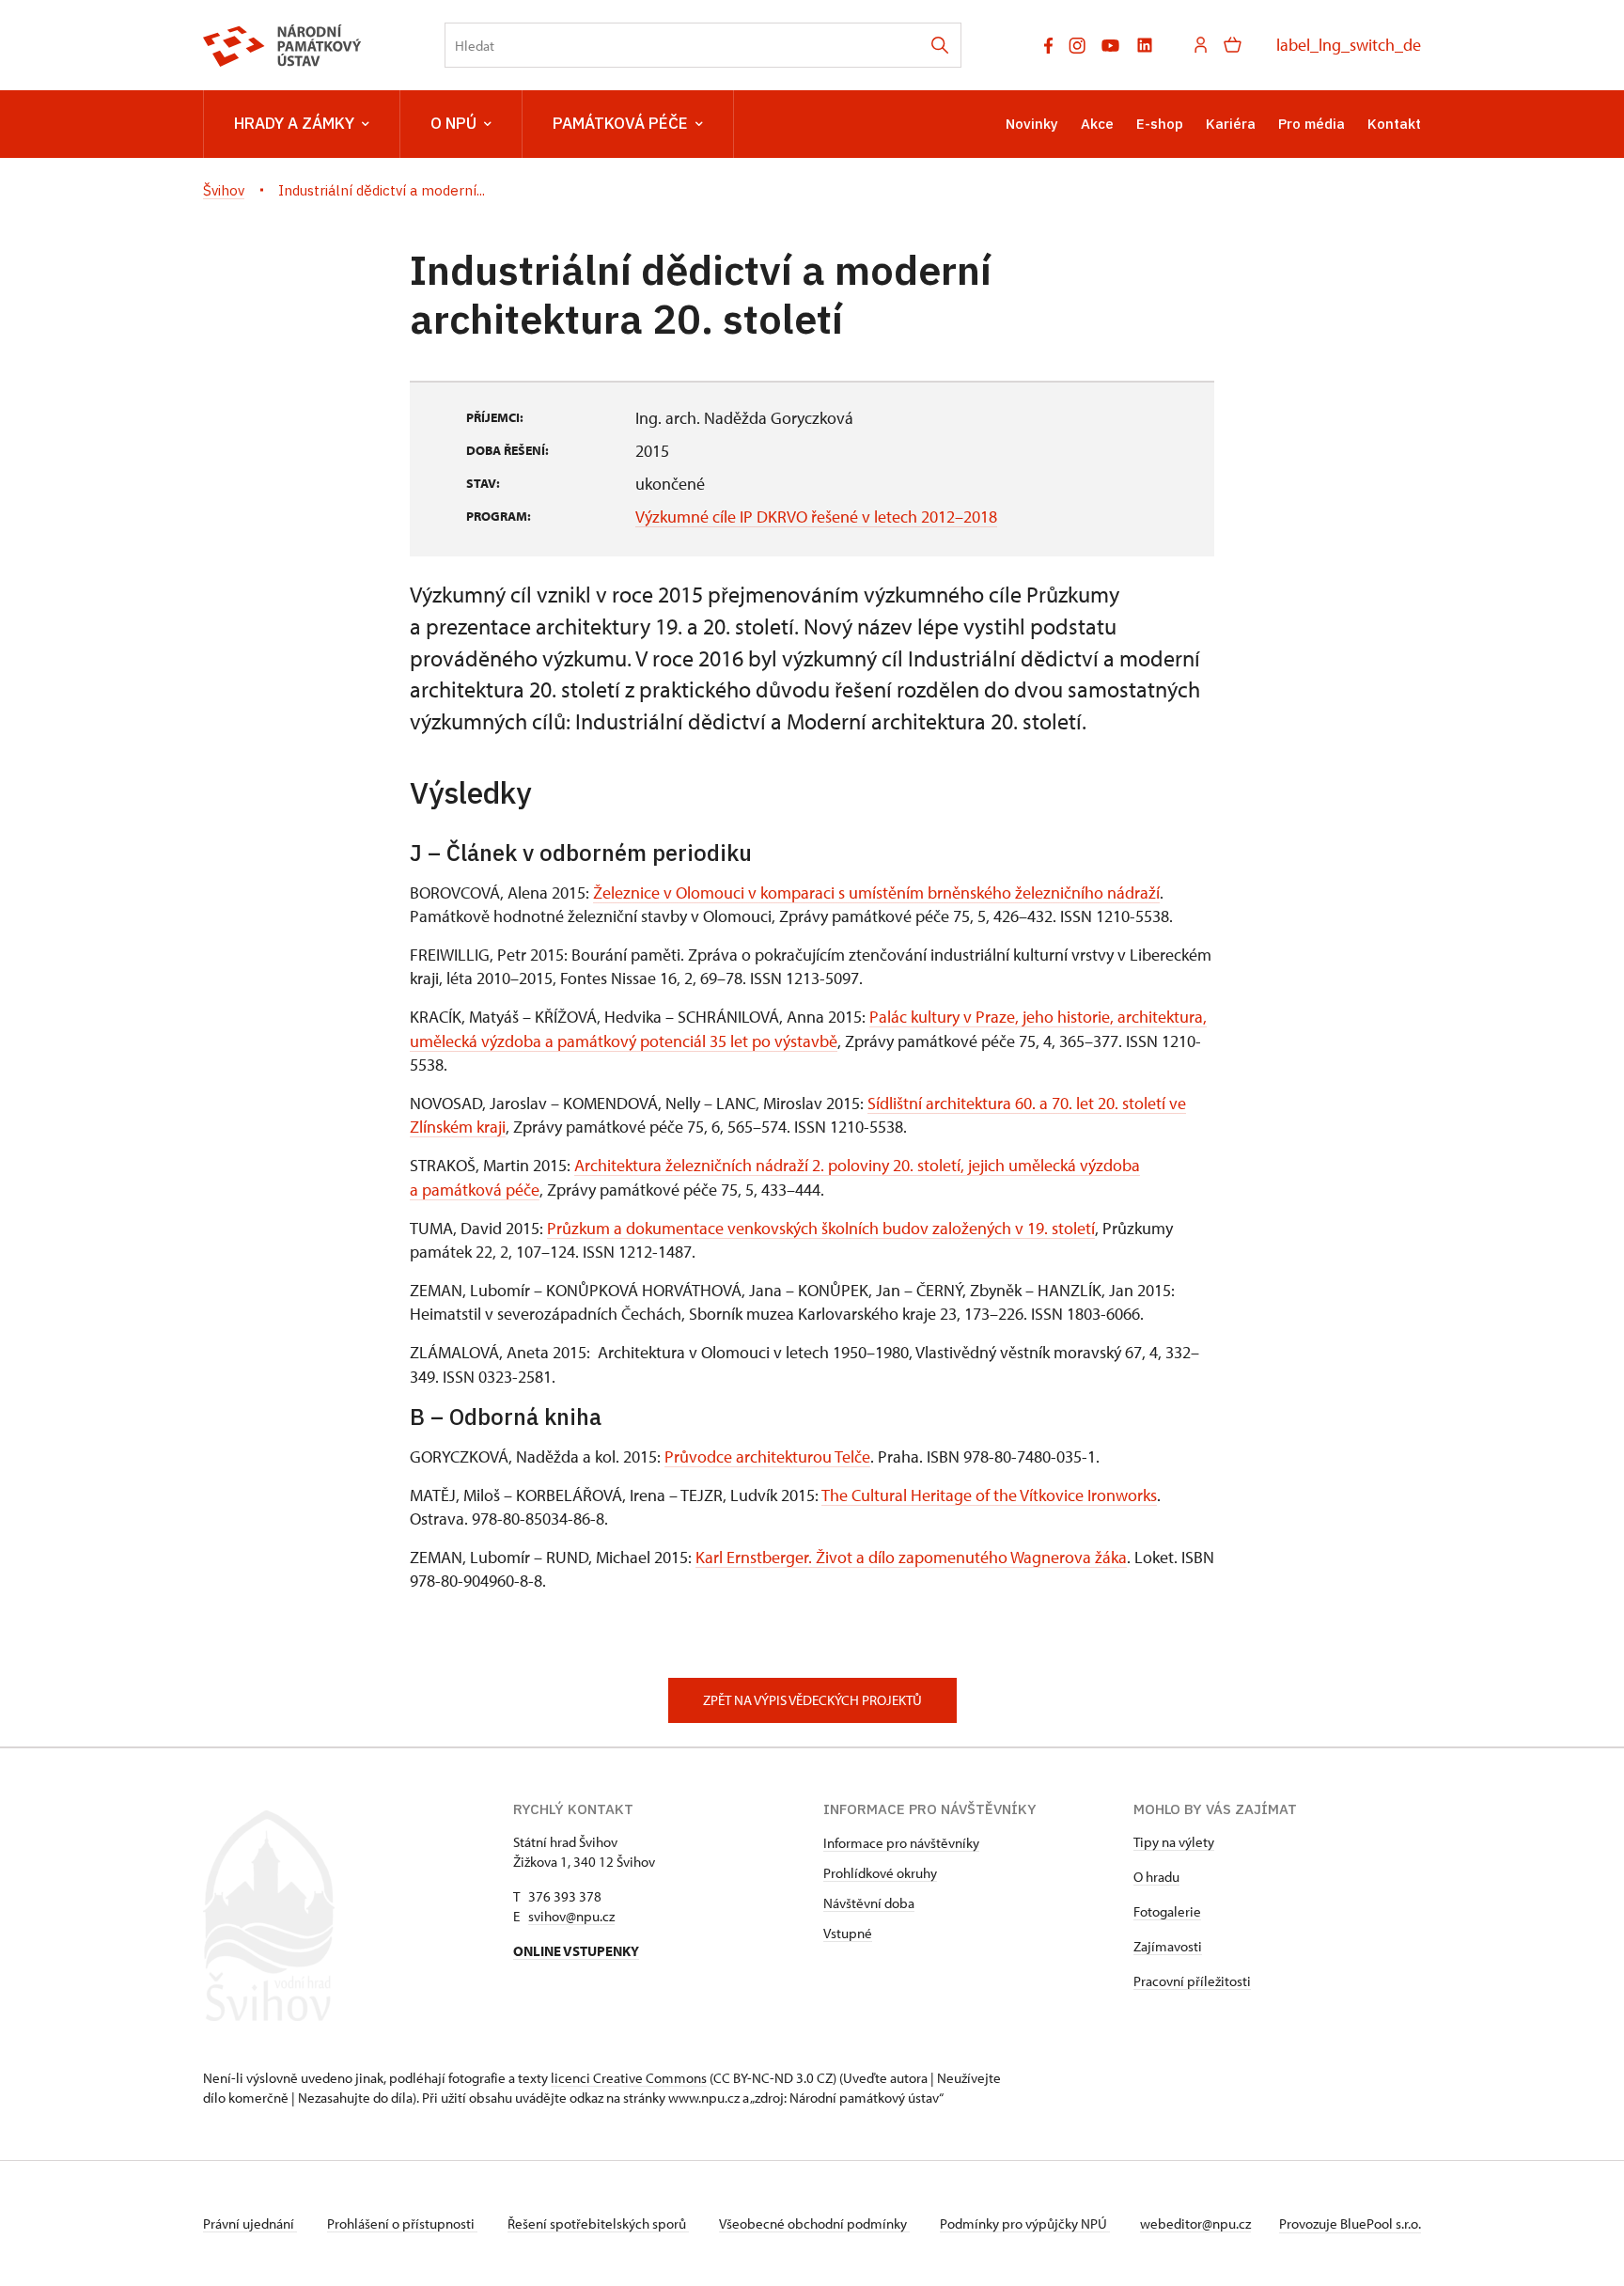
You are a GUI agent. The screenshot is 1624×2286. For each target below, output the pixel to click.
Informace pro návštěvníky (901, 1843)
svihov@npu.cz (571, 1916)
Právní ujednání (250, 2223)
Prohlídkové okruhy (880, 1873)
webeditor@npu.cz (1195, 2223)
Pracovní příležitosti (1192, 1981)
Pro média (1312, 124)
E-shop (1160, 124)
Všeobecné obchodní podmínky (814, 2223)
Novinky (1032, 124)
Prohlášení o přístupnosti (402, 2223)
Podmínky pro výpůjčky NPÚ (1025, 2223)
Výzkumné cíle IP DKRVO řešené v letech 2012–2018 (816, 517)
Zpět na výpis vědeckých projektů (812, 1700)
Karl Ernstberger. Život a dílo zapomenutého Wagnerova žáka (911, 1557)
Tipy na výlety (1174, 1842)
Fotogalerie (1167, 1911)
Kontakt (1394, 124)
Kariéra (1231, 124)
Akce (1097, 124)
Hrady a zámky (294, 123)
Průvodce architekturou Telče (767, 1456)
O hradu (1156, 1877)
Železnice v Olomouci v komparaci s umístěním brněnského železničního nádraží (876, 892)
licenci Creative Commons (629, 2078)
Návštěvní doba (869, 1903)
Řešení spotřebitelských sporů (598, 2223)
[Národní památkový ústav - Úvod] (282, 46)
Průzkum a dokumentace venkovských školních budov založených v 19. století (821, 1228)
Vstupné (848, 1933)
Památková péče (620, 123)
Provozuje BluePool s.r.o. (1350, 2223)
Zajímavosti (1168, 1946)
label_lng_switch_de (1349, 45)
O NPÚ (453, 123)
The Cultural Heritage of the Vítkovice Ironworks (989, 1495)
